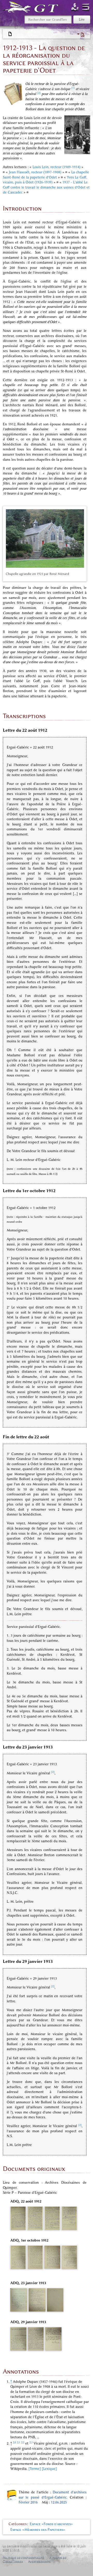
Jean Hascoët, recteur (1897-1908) (35, 172)
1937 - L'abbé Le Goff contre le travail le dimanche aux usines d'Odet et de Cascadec (46, 187)
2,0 (14, 2442)
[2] (39, 93)
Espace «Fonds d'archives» (51, 2524)
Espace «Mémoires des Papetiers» (38, 2530)
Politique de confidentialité (23, 2557)
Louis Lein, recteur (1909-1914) (56, 167)
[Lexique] (49, 2469)
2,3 (31, 2442)
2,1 (19, 2442)
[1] (73, 88)
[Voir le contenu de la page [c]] (10, 34)
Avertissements (39, 2561)
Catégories (18, 2524)
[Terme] (35, 2469)
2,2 (23, 2442)
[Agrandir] (81, 574)
